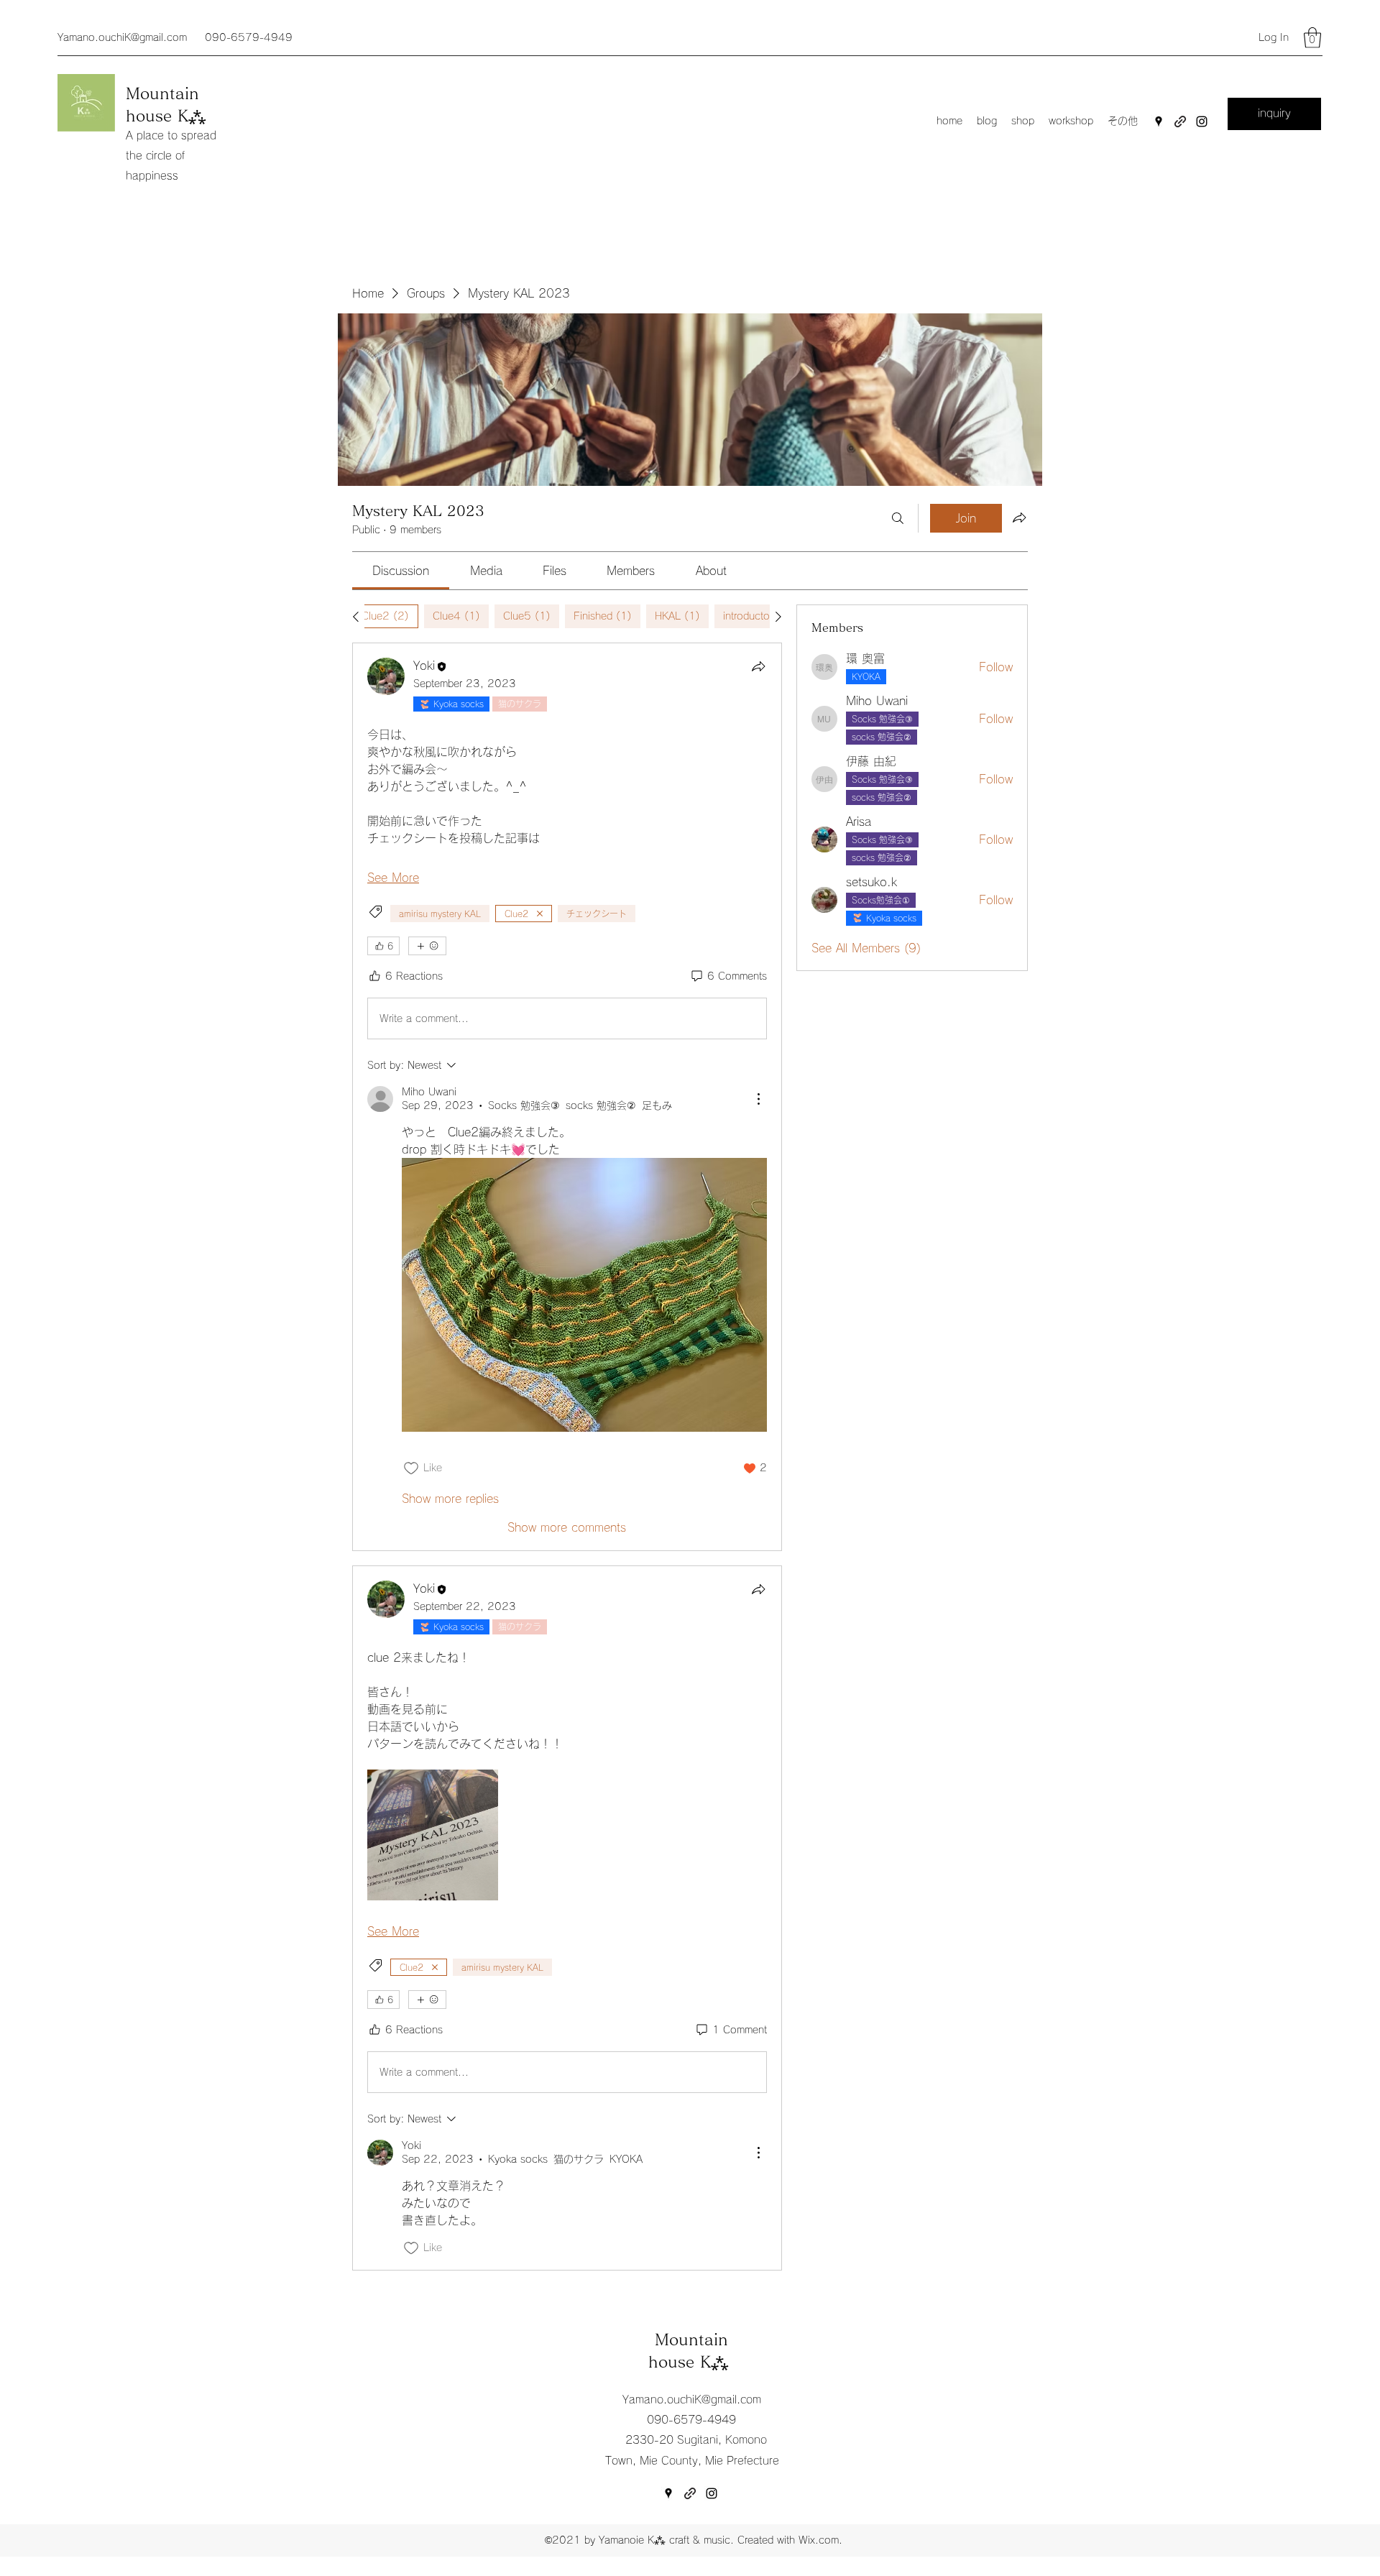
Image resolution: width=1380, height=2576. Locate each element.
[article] (567, 1097)
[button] (1312, 38)
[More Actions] (758, 1099)
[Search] (898, 518)
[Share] (758, 666)
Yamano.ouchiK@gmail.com (122, 37)
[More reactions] (427, 946)
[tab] (385, 616)
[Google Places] (1159, 121)
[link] (401, 571)
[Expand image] (433, 1835)
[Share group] (1019, 517)
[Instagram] (1202, 121)
